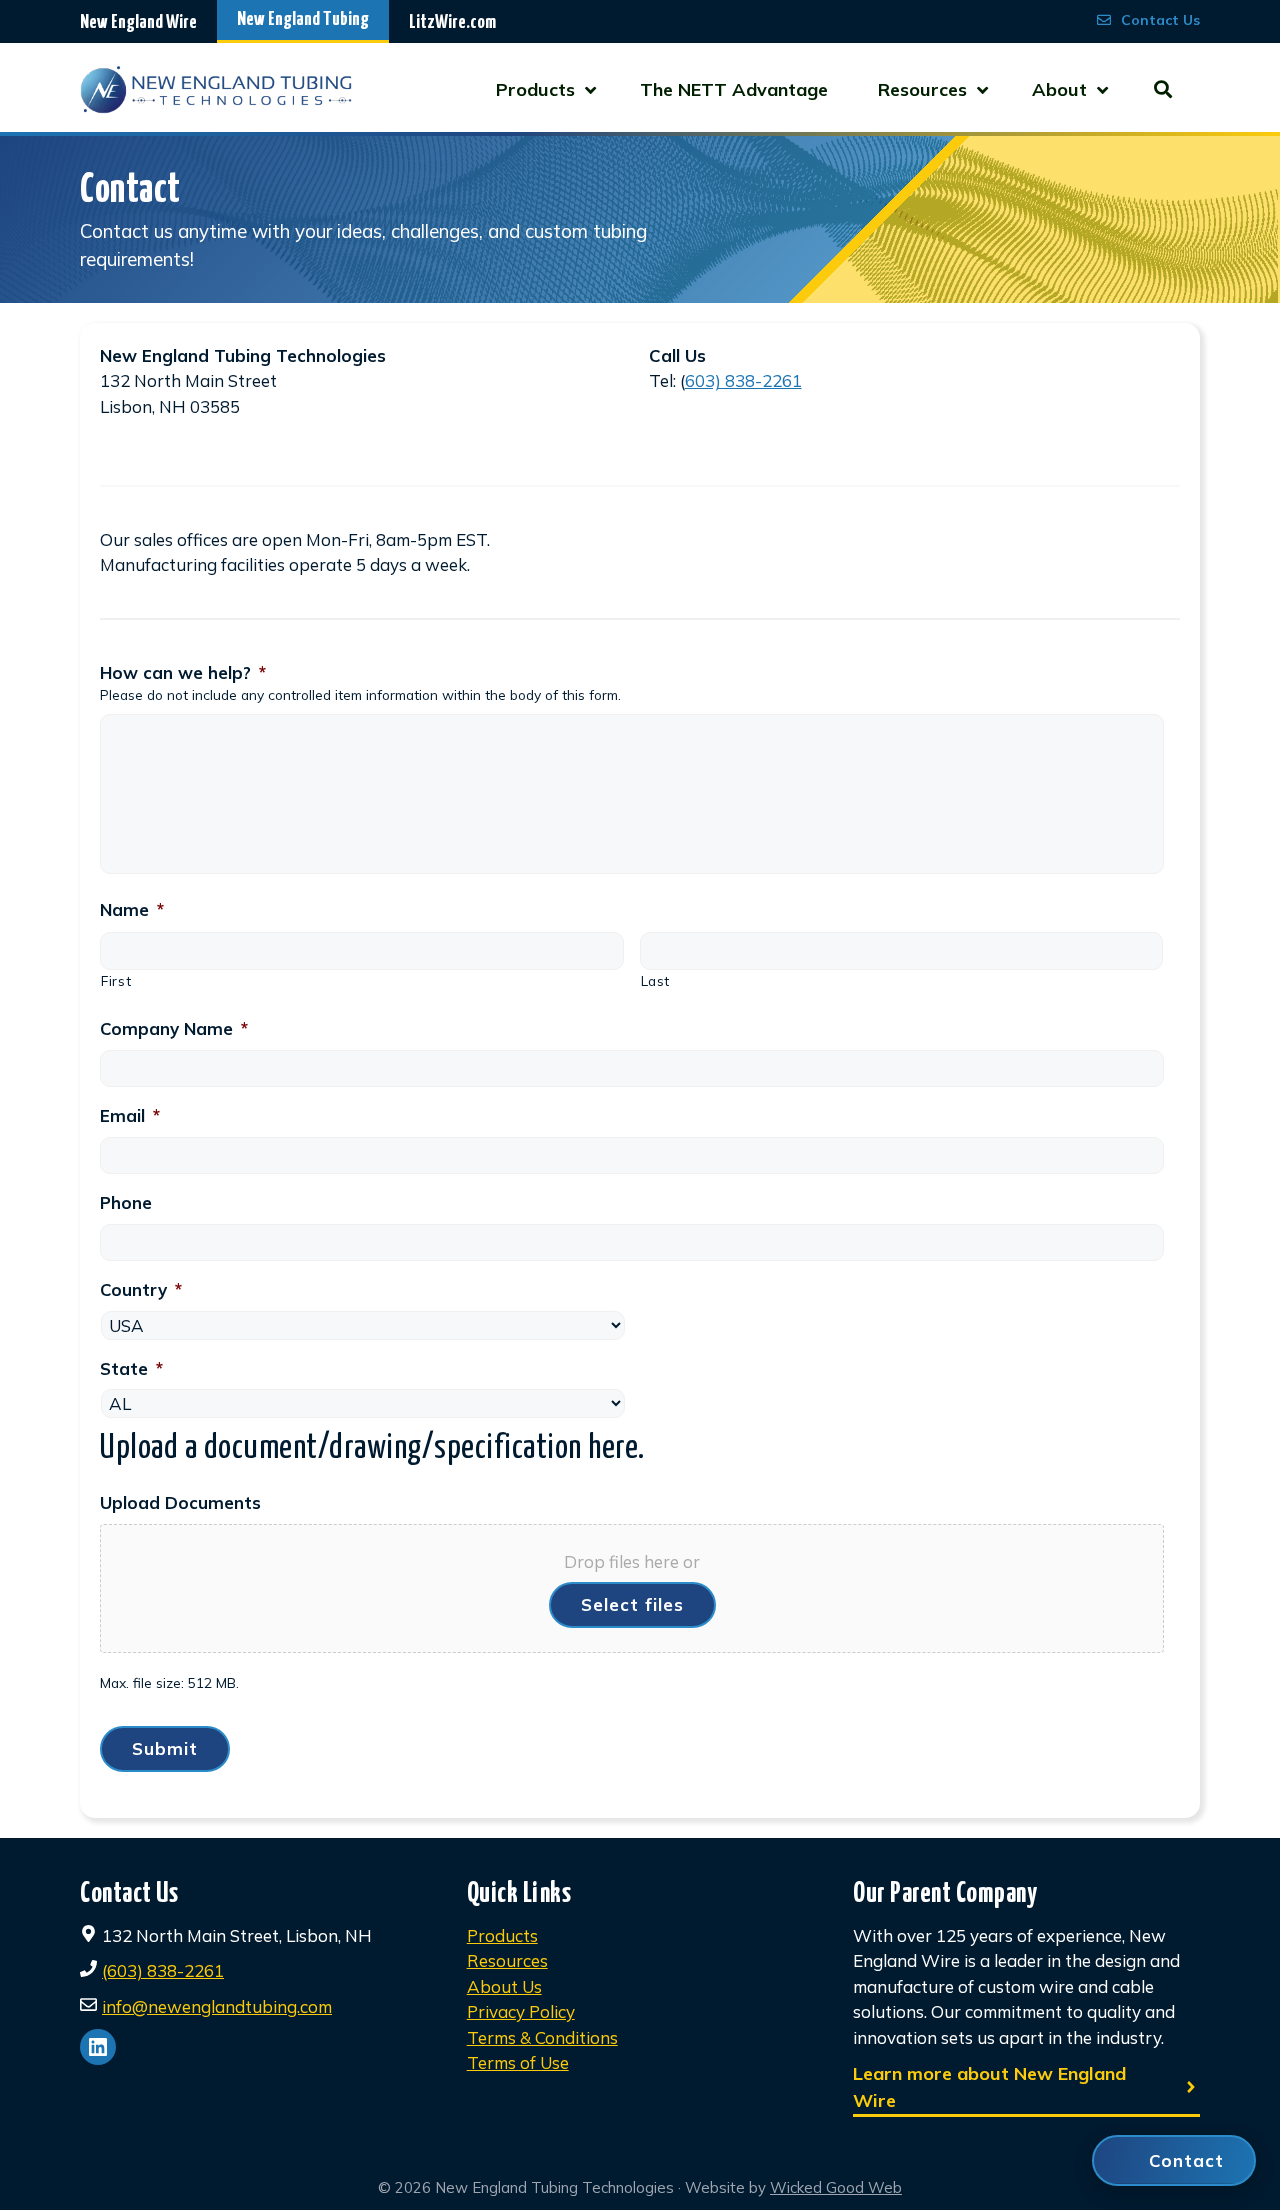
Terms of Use (518, 2062)
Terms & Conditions (542, 2037)
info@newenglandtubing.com (217, 2006)
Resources (507, 1960)
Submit (165, 1748)
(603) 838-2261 (163, 1970)
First (116, 980)
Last (656, 980)
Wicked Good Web (836, 2187)
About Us (504, 1986)
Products (502, 1935)
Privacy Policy (521, 2011)
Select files (632, 1604)
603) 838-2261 (743, 380)
